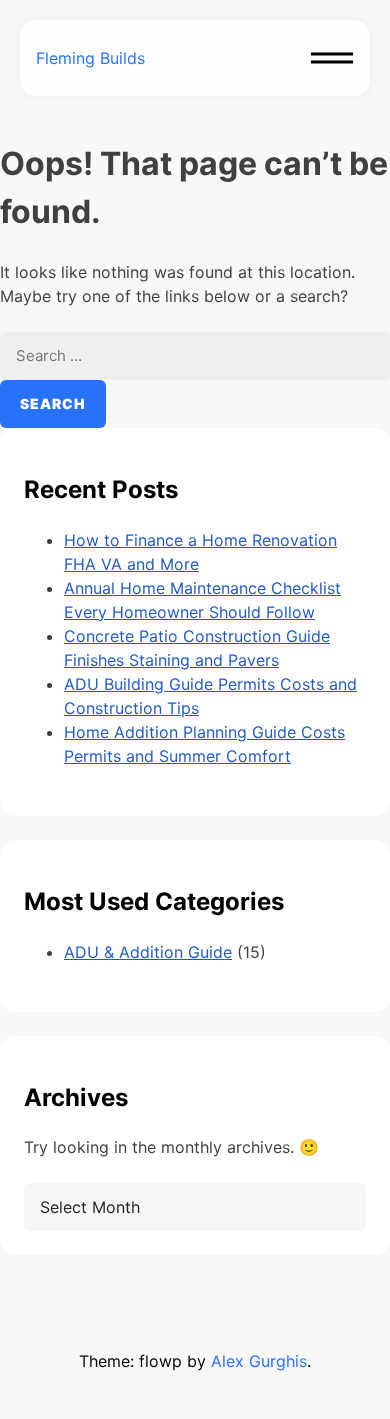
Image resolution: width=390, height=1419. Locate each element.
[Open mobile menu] (332, 58)
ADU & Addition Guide (148, 952)
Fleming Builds (90, 58)
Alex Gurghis (259, 1361)
